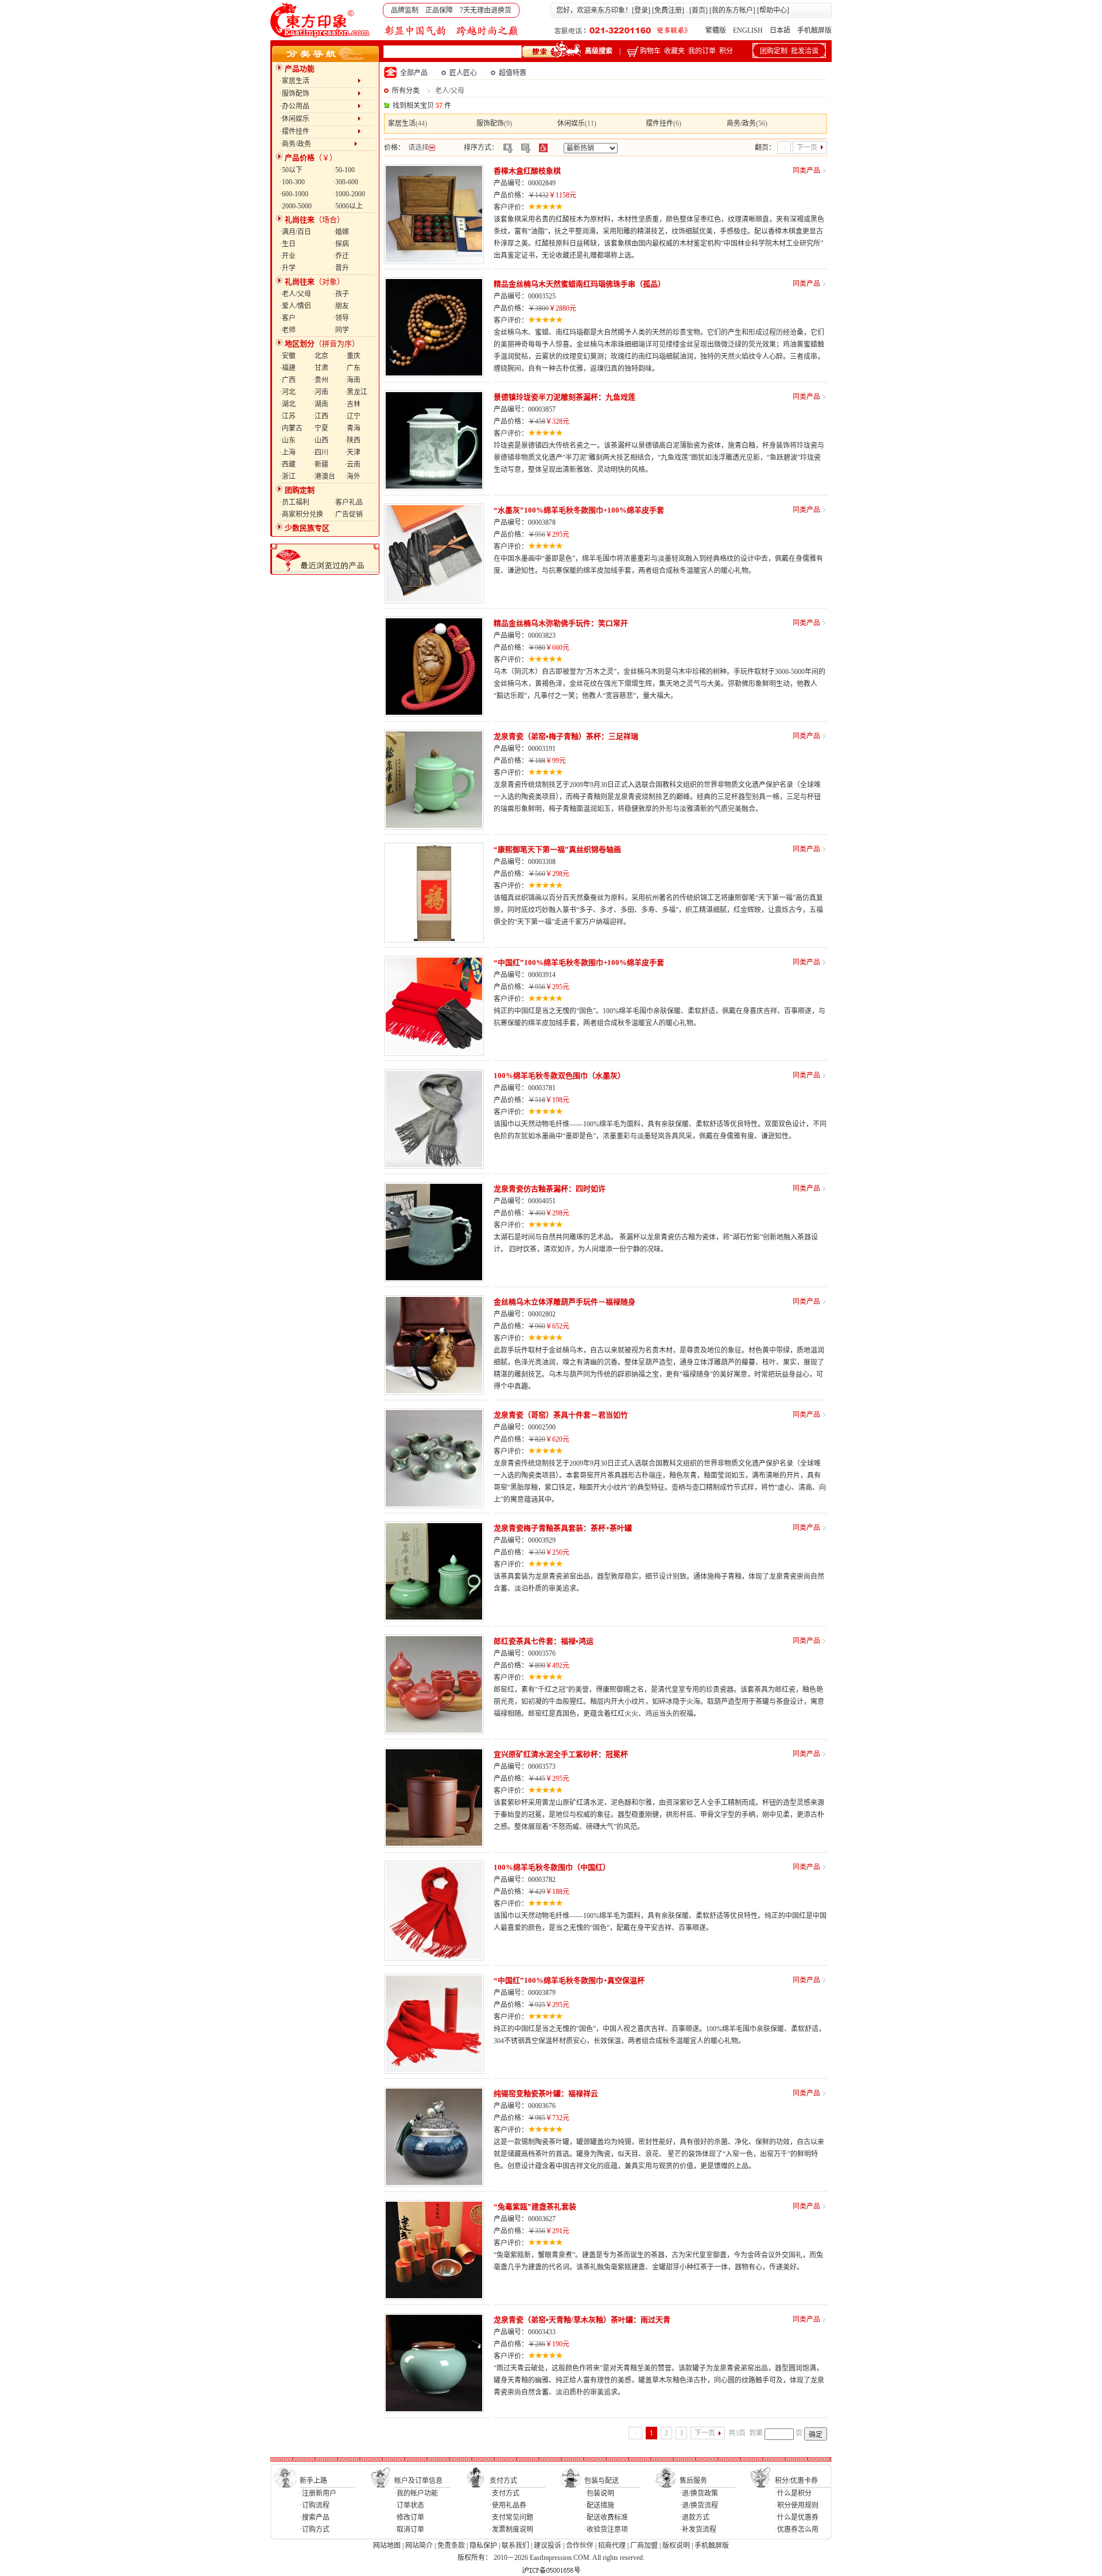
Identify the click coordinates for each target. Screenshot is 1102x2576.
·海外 (352, 477)
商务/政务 (741, 123)
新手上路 (313, 2481)
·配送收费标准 (606, 2517)
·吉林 (352, 404)
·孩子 (341, 294)
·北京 (320, 356)
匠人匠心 (463, 73)
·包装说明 (599, 2493)
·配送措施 (599, 2505)
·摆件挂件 (319, 131)
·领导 (341, 318)
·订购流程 (315, 2505)
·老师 (288, 330)
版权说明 (676, 2546)
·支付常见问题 (511, 2517)
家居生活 (402, 123)
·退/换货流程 (699, 2505)
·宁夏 (320, 428)
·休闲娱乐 (319, 119)
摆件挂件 (659, 123)
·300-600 (346, 182)
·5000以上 (348, 206)
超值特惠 (513, 73)
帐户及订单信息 (418, 2481)
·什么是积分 (793, 2493)
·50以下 (291, 170)
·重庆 (352, 356)
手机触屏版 (814, 30)
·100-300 (292, 182)
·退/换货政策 (699, 2493)
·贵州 (320, 380)
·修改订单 (409, 2517)
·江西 (320, 416)
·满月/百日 (295, 232)
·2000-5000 (296, 206)
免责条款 (451, 2546)
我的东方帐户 (732, 10)
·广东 (352, 368)
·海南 (352, 380)
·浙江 (288, 477)
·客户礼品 (348, 502)
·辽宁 (352, 416)
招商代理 (612, 2546)
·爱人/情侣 (295, 306)
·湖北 (288, 404)
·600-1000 (294, 194)
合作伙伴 (580, 2546)
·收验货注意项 (606, 2529)
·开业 (288, 256)
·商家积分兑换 (301, 514)
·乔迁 (341, 256)
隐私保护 (483, 2546)
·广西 (288, 380)
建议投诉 (548, 2546)
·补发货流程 (698, 2529)
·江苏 (288, 416)
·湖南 (320, 404)
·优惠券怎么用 (797, 2529)
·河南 (320, 392)
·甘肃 (320, 368)
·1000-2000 (349, 194)
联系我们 (515, 2546)
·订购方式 (315, 2529)
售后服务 (693, 2481)
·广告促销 (348, 514)
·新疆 (320, 464)
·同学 (341, 330)
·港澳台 (324, 477)
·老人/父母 (295, 294)
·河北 (288, 392)
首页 (699, 10)
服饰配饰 (490, 123)
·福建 (288, 368)
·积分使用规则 (797, 2505)
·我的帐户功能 (416, 2493)
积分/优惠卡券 (796, 2481)
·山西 (320, 440)
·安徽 (288, 356)
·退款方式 (694, 2517)
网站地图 (387, 2546)
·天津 (352, 452)
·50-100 (344, 170)
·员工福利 (294, 502)
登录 (641, 10)
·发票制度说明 (511, 2529)
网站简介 (419, 2546)
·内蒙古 (291, 428)
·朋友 (341, 306)
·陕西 (352, 440)
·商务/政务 (317, 144)
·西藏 (288, 464)
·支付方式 (505, 2493)
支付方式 (503, 2481)
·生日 (288, 244)
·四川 (320, 452)
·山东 (288, 440)
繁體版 (716, 30)
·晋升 (341, 268)
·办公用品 (319, 106)
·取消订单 (409, 2529)
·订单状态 (409, 2505)
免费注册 (668, 10)
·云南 (352, 464)
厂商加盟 (644, 2546)
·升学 (288, 268)
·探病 (341, 244)
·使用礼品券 (508, 2505)
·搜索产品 (315, 2517)
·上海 (288, 452)
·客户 (288, 318)
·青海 (352, 428)
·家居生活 (319, 81)
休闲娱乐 (571, 123)
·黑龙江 (356, 392)
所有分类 (406, 91)
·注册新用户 (318, 2493)
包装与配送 (602, 2481)
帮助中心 (773, 10)
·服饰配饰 (319, 94)
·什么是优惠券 (797, 2517)
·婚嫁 (341, 232)
